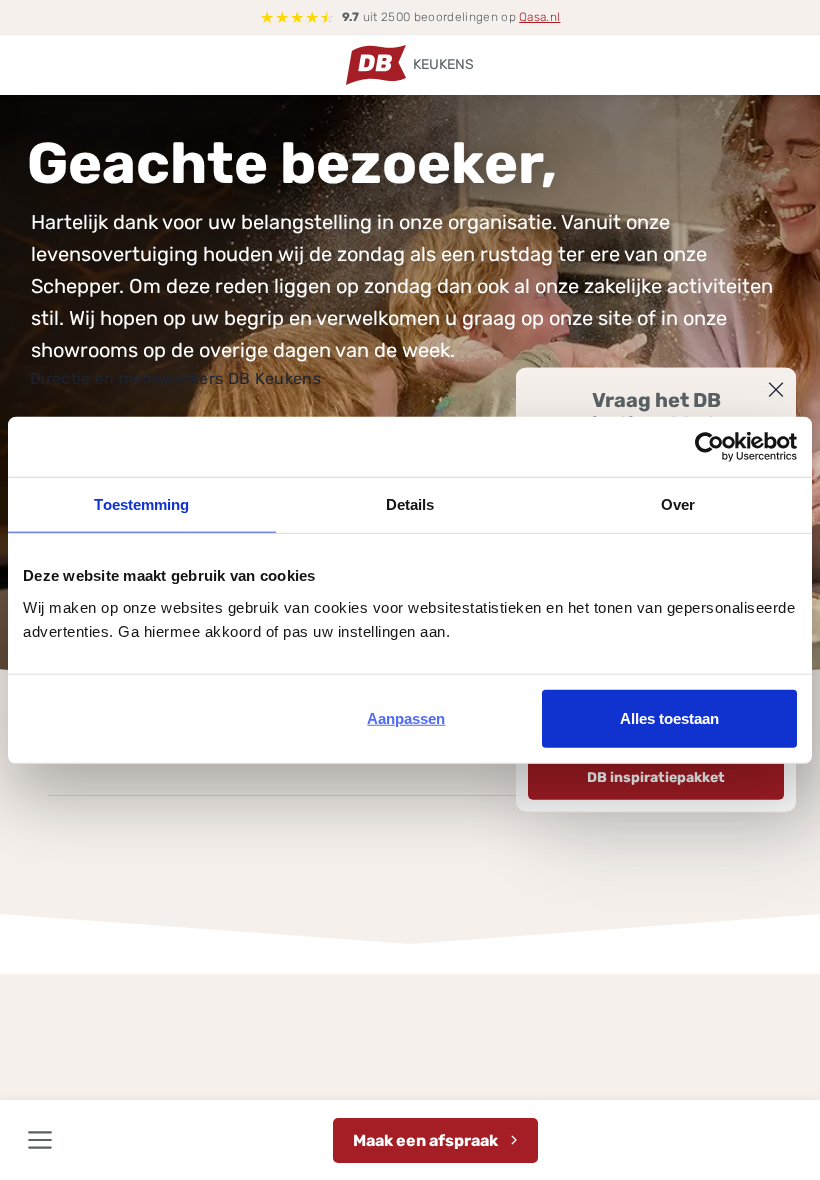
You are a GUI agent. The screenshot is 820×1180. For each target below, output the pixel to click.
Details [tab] (410, 504)
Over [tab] (678, 504)
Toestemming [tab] (141, 504)
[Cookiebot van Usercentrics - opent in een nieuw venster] (709, 447)
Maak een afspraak (425, 1140)
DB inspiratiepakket (656, 777)
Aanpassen (406, 717)
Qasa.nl (539, 17)
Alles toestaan (669, 717)
